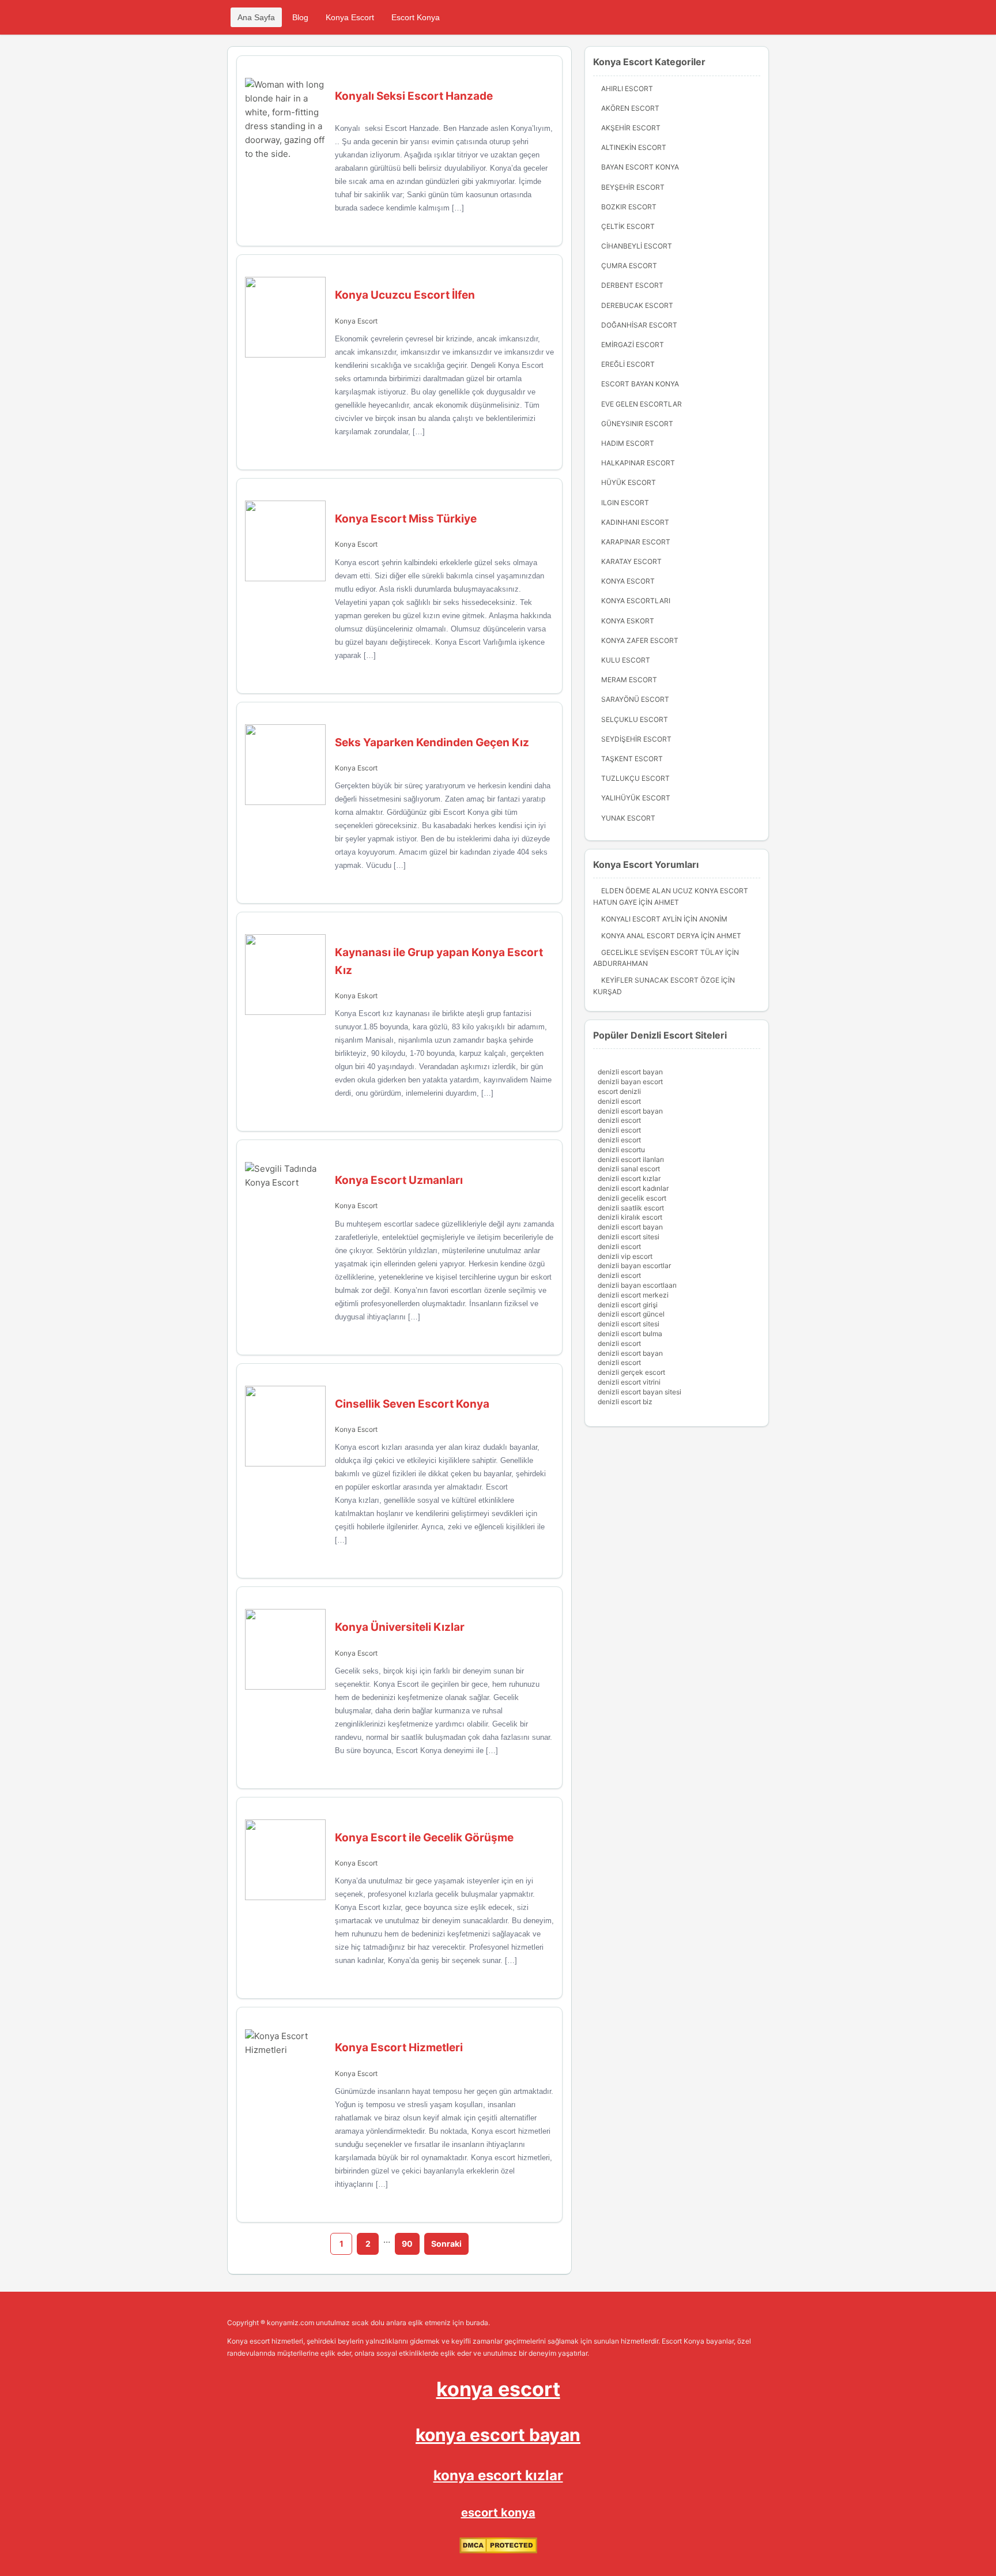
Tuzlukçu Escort (635, 778)
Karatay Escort (631, 561)
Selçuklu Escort (635, 719)
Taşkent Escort (632, 759)
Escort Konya (416, 17)
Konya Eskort (356, 996)
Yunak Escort (628, 818)
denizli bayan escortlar (634, 1266)
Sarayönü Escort (635, 699)
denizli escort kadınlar (633, 1188)
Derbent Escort (632, 285)
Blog (300, 17)
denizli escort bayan (630, 1072)
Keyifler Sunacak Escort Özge (660, 980)
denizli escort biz (625, 1402)
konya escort (498, 2389)
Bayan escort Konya (640, 167)
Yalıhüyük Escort (636, 798)
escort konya (498, 2513)
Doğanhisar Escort (639, 325)
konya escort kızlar (498, 2475)
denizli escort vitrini (629, 1382)
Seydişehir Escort (636, 739)
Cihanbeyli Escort (637, 246)
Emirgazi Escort (633, 345)
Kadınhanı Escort (635, 522)
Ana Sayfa (256, 17)
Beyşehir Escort (633, 187)
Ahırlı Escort (627, 89)
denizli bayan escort (630, 1082)
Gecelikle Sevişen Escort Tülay (662, 952)
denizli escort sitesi (629, 1237)
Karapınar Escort (636, 542)
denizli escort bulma (630, 1334)
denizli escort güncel (631, 1314)
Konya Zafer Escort (640, 640)
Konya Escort (350, 17)
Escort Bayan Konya (640, 384)
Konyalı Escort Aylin (642, 919)
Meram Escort (629, 680)
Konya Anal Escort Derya (650, 936)
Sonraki (446, 2244)
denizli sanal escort (629, 1169)
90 (407, 2244)
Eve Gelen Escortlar (642, 404)
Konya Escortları (636, 601)
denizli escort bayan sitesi (640, 1392)
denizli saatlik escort (631, 1208)
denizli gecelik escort (632, 1198)
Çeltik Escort (628, 226)
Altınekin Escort (634, 147)
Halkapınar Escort (638, 463)
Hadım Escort (628, 443)
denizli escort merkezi (633, 1295)
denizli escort (619, 1101)
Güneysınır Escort (637, 424)
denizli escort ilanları (631, 1159)
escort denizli (619, 1091)
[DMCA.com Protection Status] (498, 2551)
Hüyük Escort (629, 482)
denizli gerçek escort (631, 1372)
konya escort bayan (498, 2435)
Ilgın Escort (625, 503)
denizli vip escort (625, 1256)
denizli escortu (621, 1150)
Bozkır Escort (629, 207)
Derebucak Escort (637, 305)
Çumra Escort (629, 266)
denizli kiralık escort (630, 1217)
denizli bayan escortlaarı (637, 1285)
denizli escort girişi (628, 1305)
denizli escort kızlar (629, 1178)
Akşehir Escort (631, 128)
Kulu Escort (626, 660)
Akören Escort (630, 108)
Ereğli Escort (628, 364)
